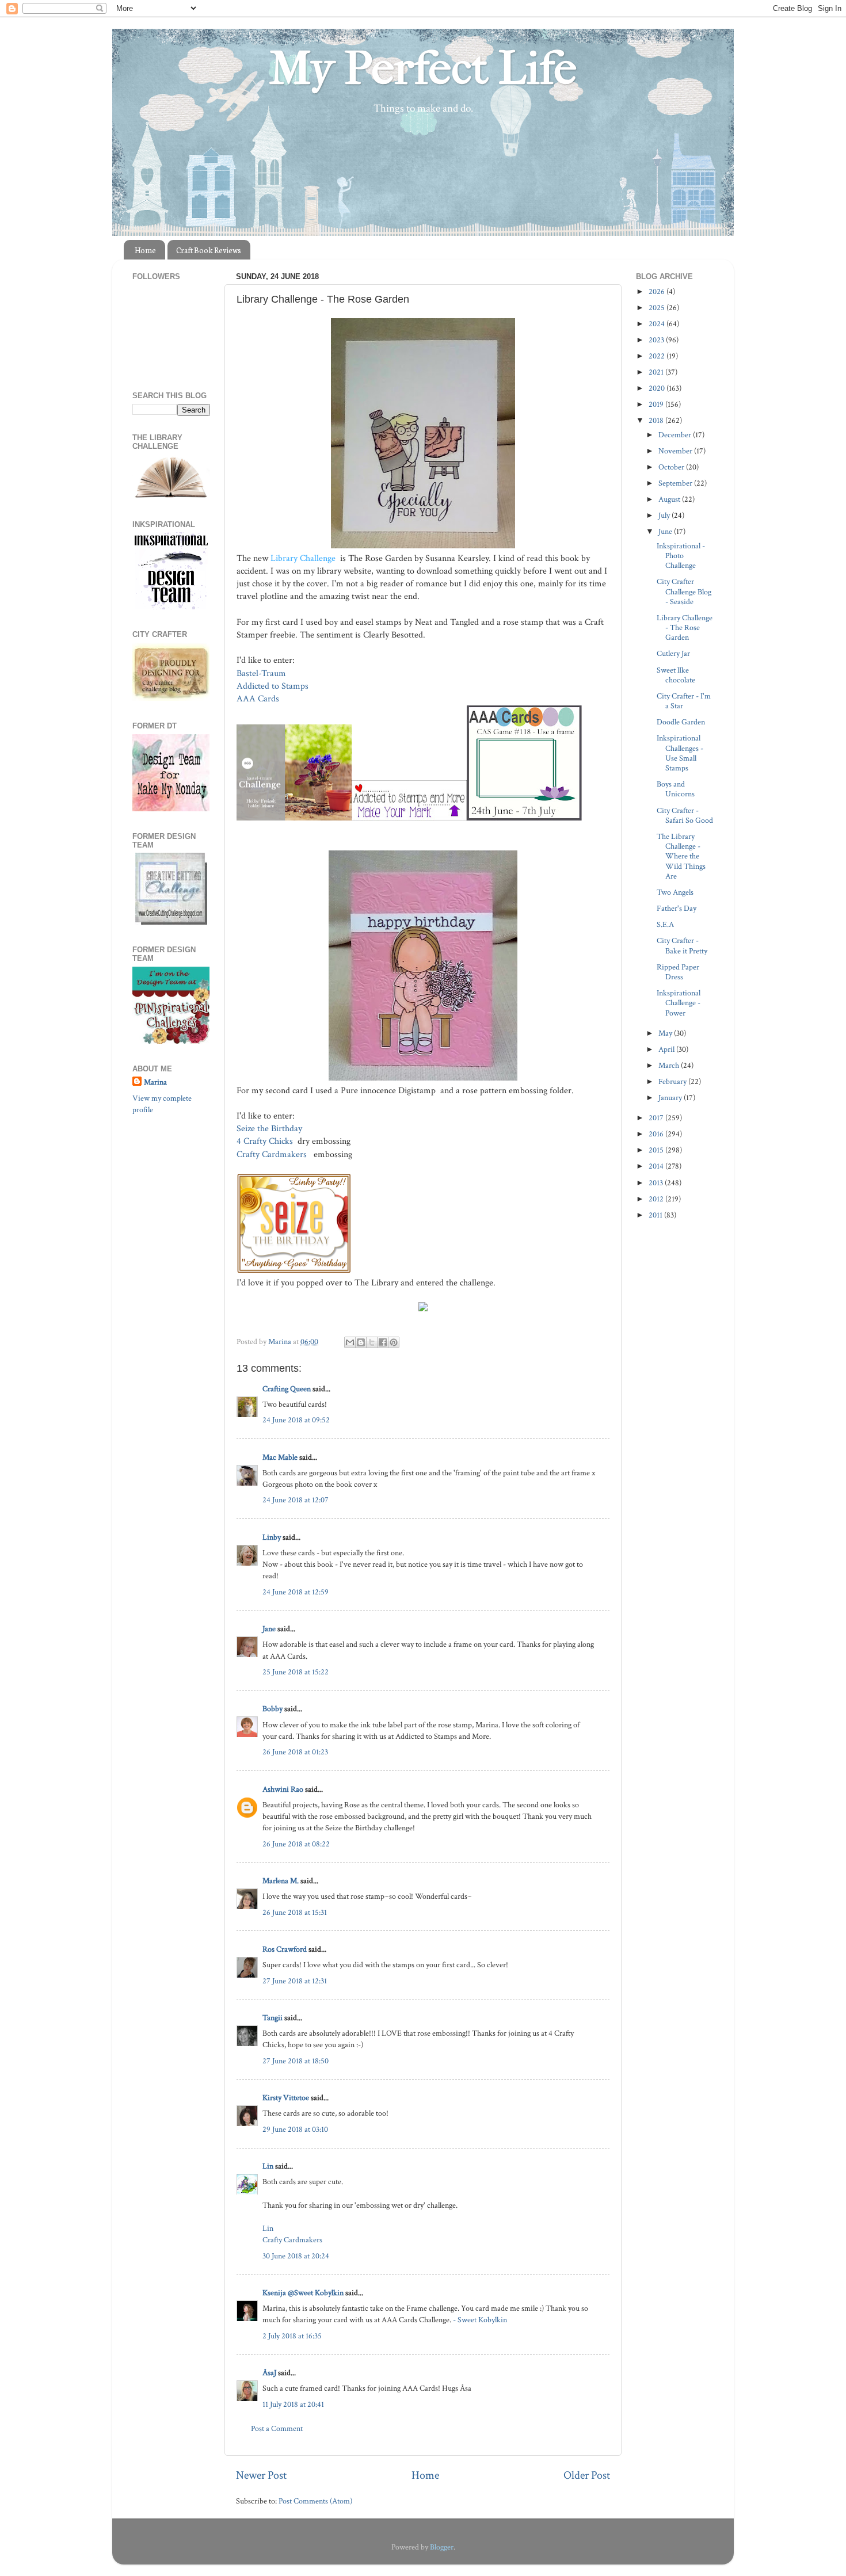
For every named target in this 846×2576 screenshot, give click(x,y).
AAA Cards (258, 699)
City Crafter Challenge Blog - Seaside (684, 591)
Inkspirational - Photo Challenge (681, 556)
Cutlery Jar (673, 653)
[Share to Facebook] (383, 1342)
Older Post (587, 2475)
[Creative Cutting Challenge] (171, 922)
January (671, 1098)
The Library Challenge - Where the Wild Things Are (681, 856)
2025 (658, 308)
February (673, 1081)
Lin (268, 2166)
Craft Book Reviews (209, 250)
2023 (657, 340)
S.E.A (665, 924)
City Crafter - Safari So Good (685, 815)
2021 (657, 372)
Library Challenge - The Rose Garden (685, 628)
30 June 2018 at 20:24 (296, 2256)
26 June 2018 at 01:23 (295, 1752)
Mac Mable (280, 1457)
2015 (657, 1150)
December (676, 435)
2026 (658, 291)
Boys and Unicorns (676, 789)
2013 (657, 1183)
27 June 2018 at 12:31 (295, 1981)
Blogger (442, 2547)
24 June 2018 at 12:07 (296, 1500)
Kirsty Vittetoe (286, 2098)
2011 (656, 1215)
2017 (657, 1118)
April (667, 1049)
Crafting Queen (287, 1389)
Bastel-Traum (261, 673)
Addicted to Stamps (274, 686)
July (665, 515)
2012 (657, 1199)
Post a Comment (277, 2428)
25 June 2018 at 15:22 (296, 1672)
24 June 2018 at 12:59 (296, 1592)
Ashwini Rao (283, 1789)
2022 (658, 356)
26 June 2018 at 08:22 (296, 1844)
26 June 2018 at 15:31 (295, 1912)
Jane (269, 1629)
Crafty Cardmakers (273, 1155)
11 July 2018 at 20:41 (293, 2404)
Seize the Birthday (270, 1129)
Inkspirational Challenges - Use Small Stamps (680, 753)
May (666, 1033)
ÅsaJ (269, 2373)
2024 (658, 324)
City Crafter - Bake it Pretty (682, 945)
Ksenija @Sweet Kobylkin (303, 2293)
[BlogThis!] (361, 1342)
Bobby (273, 1709)
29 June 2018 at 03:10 (295, 2129)
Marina (155, 1082)
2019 (657, 404)
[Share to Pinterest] (394, 1342)
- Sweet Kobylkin (480, 2320)
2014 (657, 1166)
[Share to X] (372, 1342)
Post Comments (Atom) (315, 2501)
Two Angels (675, 892)
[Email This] (350, 1342)
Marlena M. (281, 1881)
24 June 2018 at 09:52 (296, 1420)
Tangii (273, 2018)
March (670, 1065)
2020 (658, 388)
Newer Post (261, 2475)
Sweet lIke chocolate (676, 675)
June (666, 531)
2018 (657, 420)
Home (145, 250)
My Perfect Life (423, 68)
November (676, 451)
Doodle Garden (681, 722)
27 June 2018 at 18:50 (296, 2061)
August (670, 499)
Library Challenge (304, 558)
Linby (272, 1537)
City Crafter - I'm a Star (684, 701)
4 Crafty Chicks (266, 1141)
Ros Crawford (285, 1949)
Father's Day (677, 908)
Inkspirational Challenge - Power (679, 1003)
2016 (657, 1134)
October (672, 467)
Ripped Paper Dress (678, 972)
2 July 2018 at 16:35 (292, 2336)
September (676, 483)
